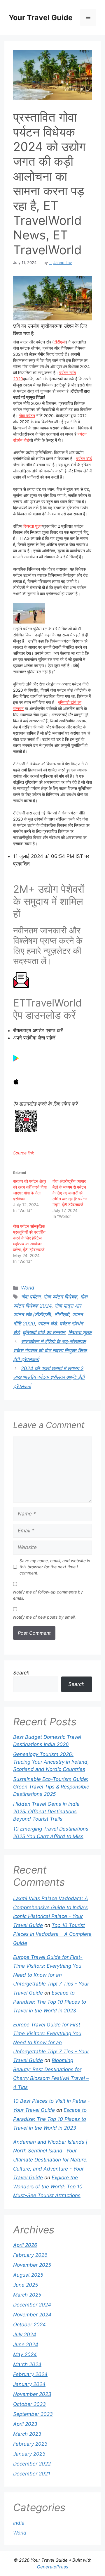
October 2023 (29, 2404)
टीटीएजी (60, 342)
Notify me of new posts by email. (44, 1617)
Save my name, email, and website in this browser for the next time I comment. (55, 1567)
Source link (24, 1153)
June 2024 (26, 2344)
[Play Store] (16, 1060)
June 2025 (26, 2285)
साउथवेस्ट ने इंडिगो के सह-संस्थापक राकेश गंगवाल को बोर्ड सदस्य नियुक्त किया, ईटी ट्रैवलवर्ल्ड (51, 1350)
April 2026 (25, 2245)
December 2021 (32, 2474)
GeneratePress (53, 2567)
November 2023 (32, 2394)
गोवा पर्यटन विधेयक (60, 1297)
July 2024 (25, 2335)
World (28, 1288)
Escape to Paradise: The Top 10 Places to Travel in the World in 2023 (50, 2002)
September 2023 (33, 2414)
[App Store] (16, 1083)
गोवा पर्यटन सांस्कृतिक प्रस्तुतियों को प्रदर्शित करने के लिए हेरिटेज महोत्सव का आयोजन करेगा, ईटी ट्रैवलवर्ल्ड (29, 1238)
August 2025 (28, 2275)
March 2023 (27, 2434)
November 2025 (32, 2265)
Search (21, 1673)
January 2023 (29, 2454)
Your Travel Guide (41, 18)
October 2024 (29, 2325)
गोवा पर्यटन (27, 416)
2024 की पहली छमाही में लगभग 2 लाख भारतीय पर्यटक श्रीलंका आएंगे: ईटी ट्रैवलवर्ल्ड (49, 1377)
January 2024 (29, 2384)
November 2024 (32, 2315)
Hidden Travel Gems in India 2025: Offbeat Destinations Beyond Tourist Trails (46, 1811)
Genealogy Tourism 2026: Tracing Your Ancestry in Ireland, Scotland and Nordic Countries (51, 1762)
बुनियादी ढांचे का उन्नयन (44, 1332)
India (19, 2523)
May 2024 (25, 2354)
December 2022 (32, 2464)
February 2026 (30, 2255)
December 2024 (32, 2305)
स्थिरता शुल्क (33, 526)
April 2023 (25, 2424)
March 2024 (27, 2364)
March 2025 (27, 2295)
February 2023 (30, 2444)
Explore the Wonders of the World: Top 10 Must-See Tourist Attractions (48, 2186)
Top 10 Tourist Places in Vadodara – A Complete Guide (52, 1934)
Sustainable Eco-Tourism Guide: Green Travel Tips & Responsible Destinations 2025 (51, 1787)
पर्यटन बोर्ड (84, 459)
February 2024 (30, 2374)
